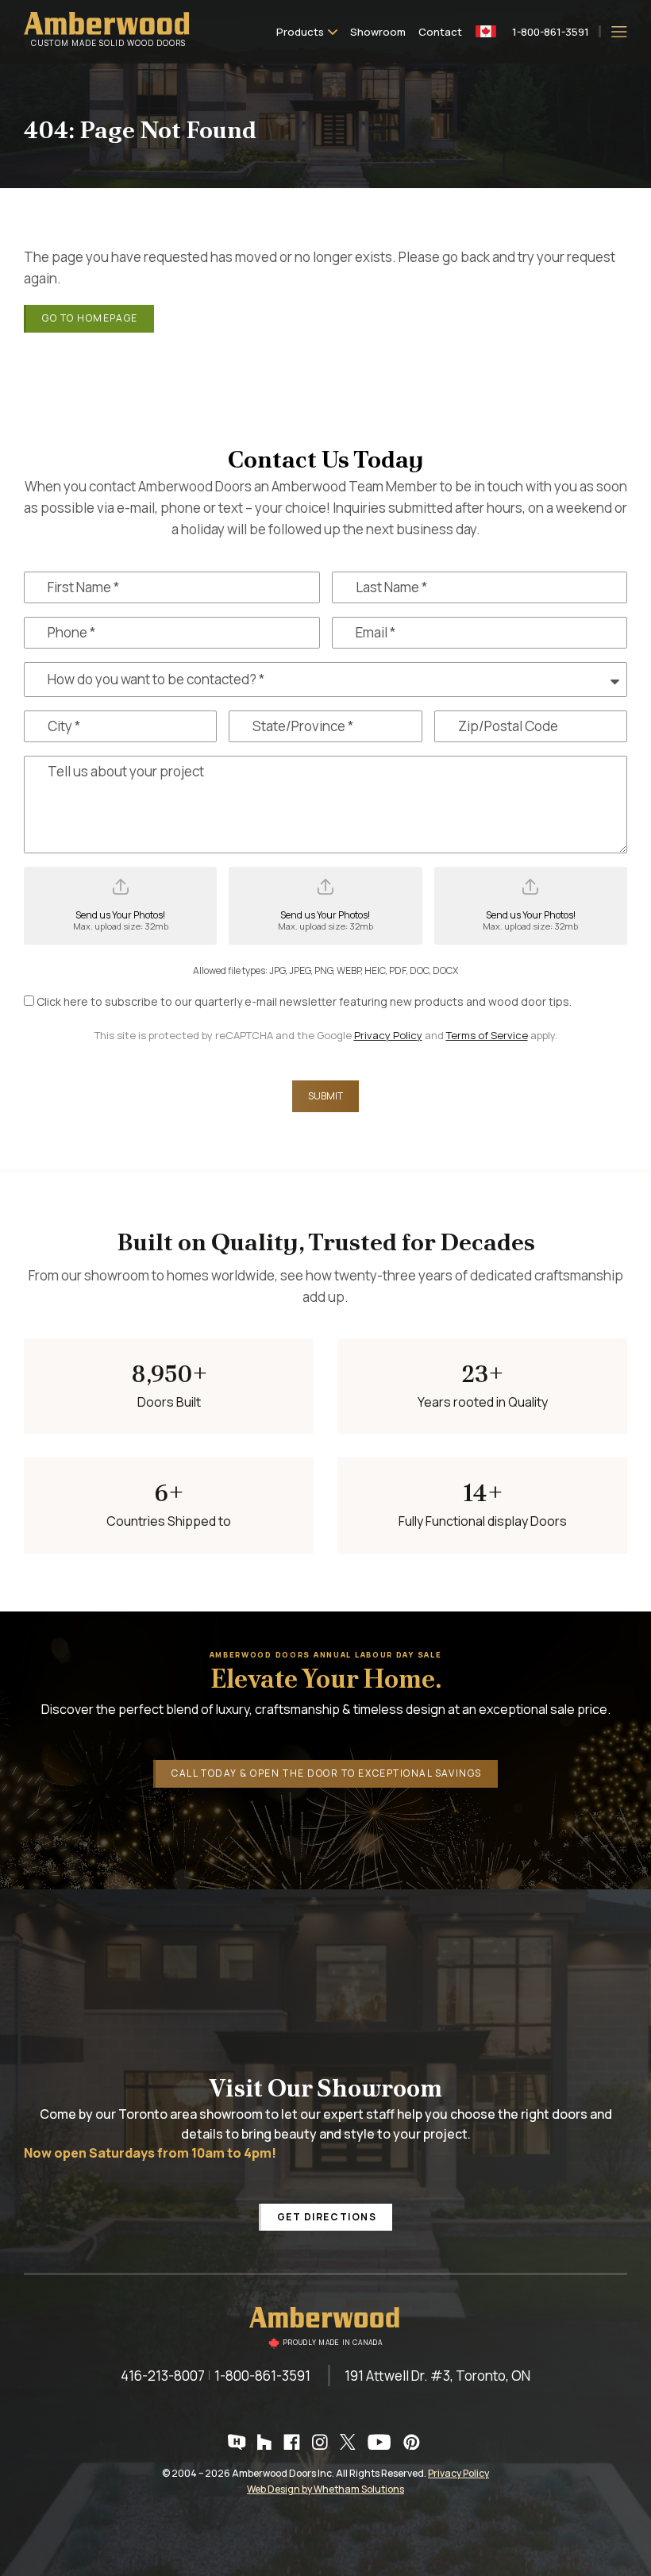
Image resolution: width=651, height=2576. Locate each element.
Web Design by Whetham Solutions (325, 2489)
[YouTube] (381, 2442)
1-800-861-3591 (551, 31)
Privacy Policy (388, 1035)
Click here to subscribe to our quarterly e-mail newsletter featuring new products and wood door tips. (304, 1001)
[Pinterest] (414, 2442)
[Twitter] (350, 2442)
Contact (440, 32)
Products (300, 32)
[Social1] (239, 2442)
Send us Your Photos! (121, 920)
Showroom (378, 32)
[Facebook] (294, 2442)
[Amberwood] (325, 2328)
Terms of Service (487, 1035)
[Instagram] (322, 2442)
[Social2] (266, 2442)
